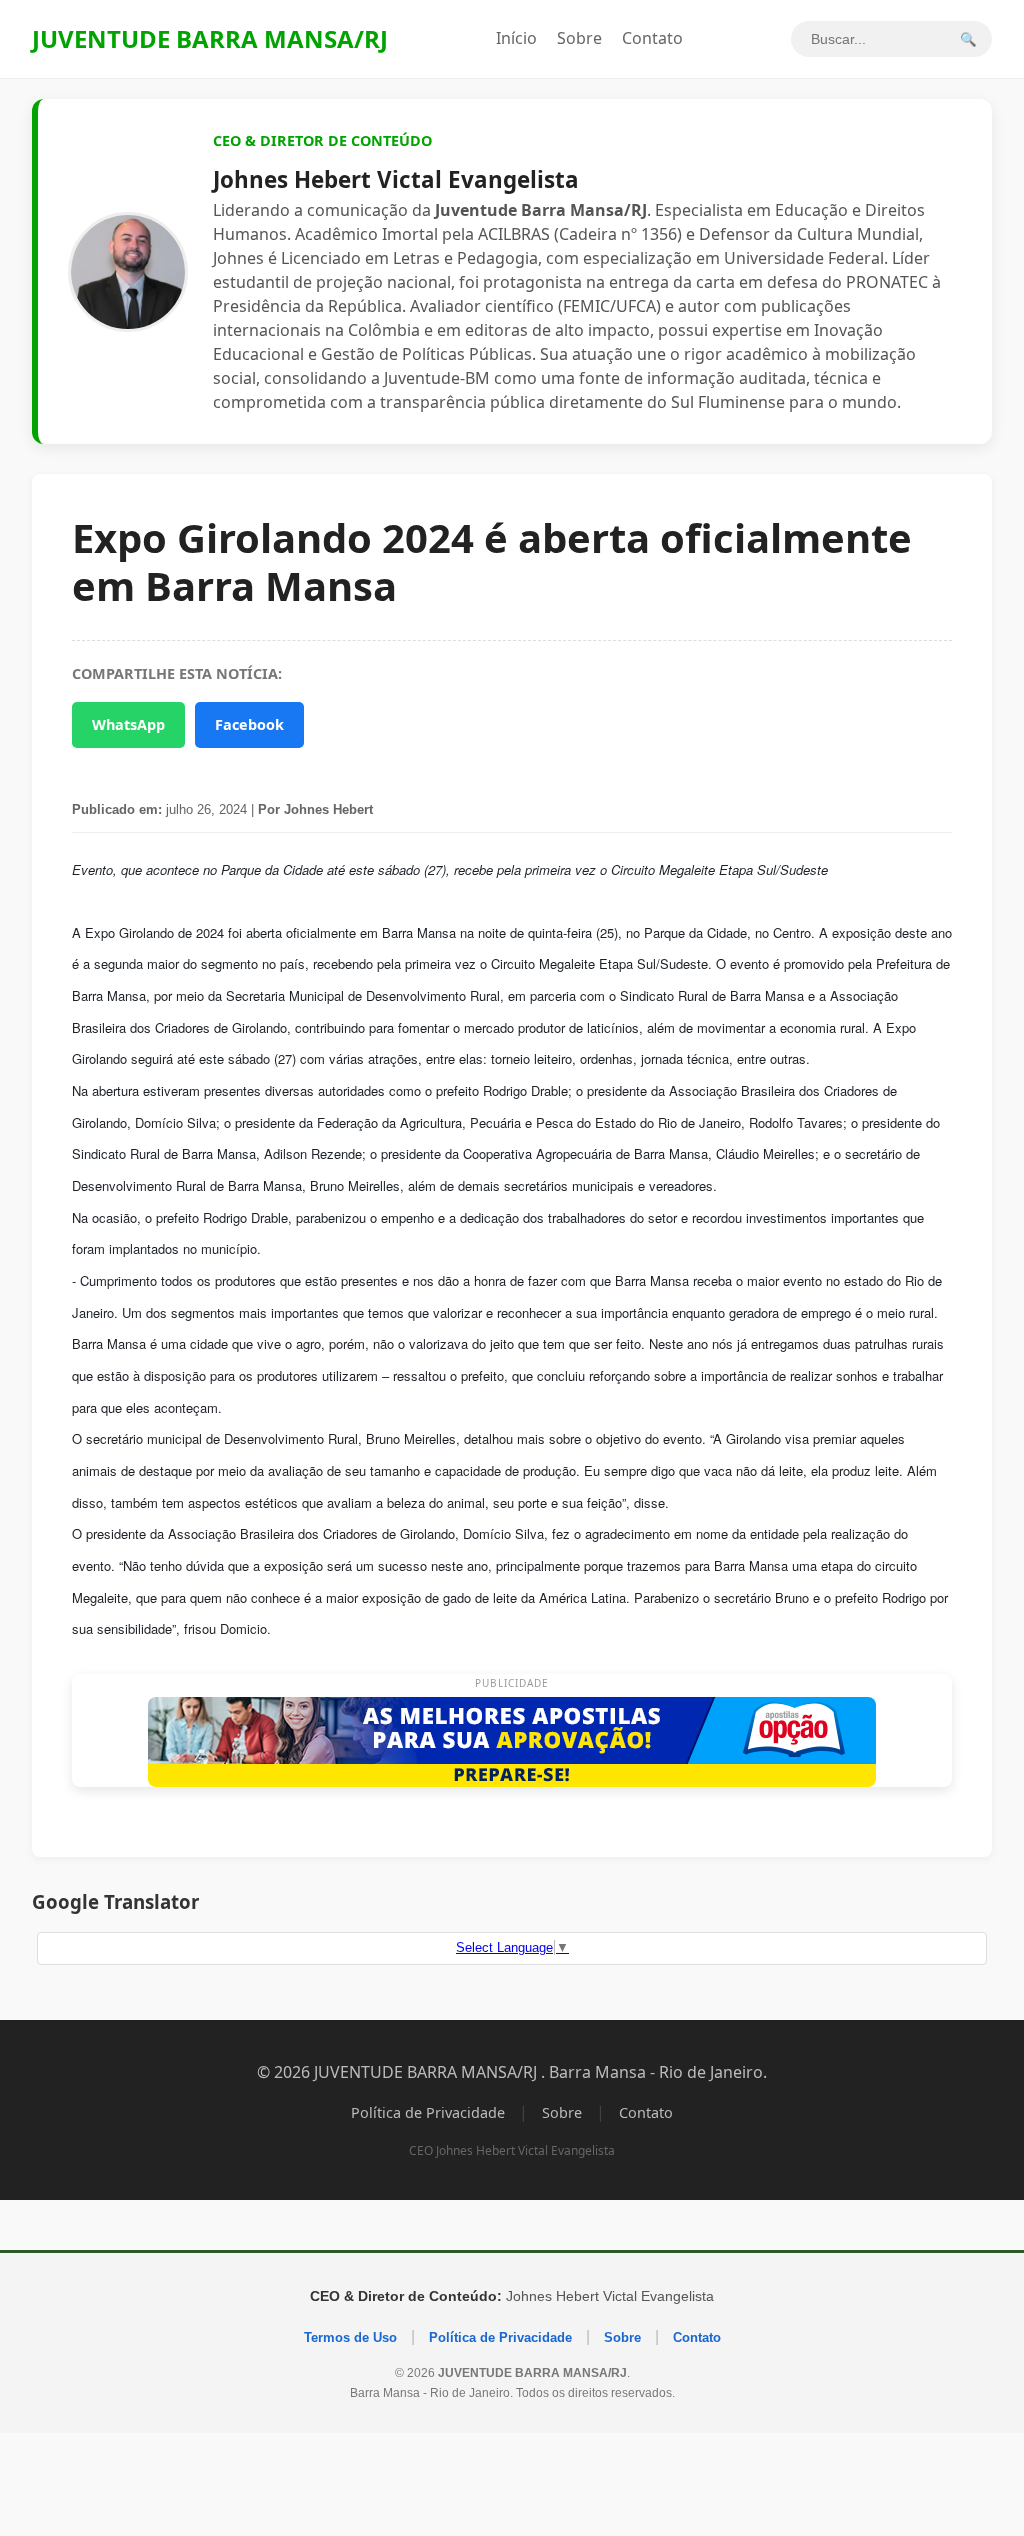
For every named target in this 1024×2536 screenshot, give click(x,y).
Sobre (579, 38)
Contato (652, 38)
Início (516, 38)
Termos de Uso (350, 2337)
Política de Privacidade (428, 2112)
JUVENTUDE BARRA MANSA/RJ (210, 38)
